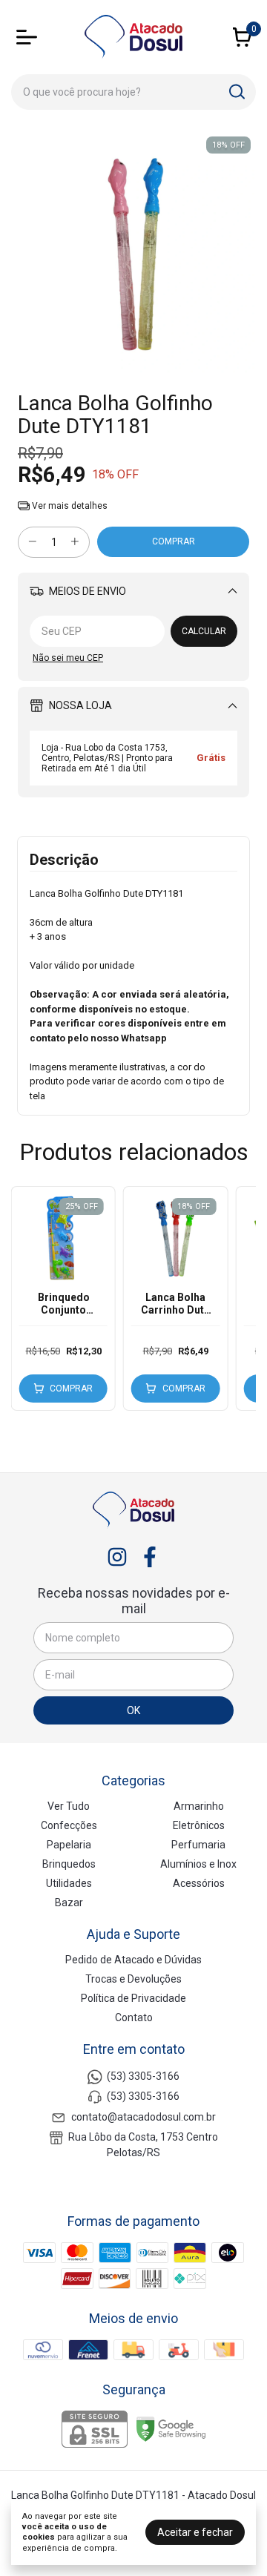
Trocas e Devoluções (133, 1979)
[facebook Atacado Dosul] (150, 1557)
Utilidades (69, 1883)
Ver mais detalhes (69, 506)
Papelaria (69, 1845)
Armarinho (199, 1806)
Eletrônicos (199, 1825)
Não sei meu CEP (68, 658)
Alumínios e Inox (198, 1864)
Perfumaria (198, 1845)
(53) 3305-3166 (143, 2076)
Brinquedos (69, 1864)
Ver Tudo (69, 1806)
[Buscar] (236, 91)
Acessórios (199, 1883)
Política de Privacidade (133, 1998)
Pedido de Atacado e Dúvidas (133, 1960)
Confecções (69, 1825)
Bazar (69, 1903)
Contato (134, 2017)
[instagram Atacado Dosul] (117, 1557)
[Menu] (30, 37)
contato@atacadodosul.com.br (144, 2117)
